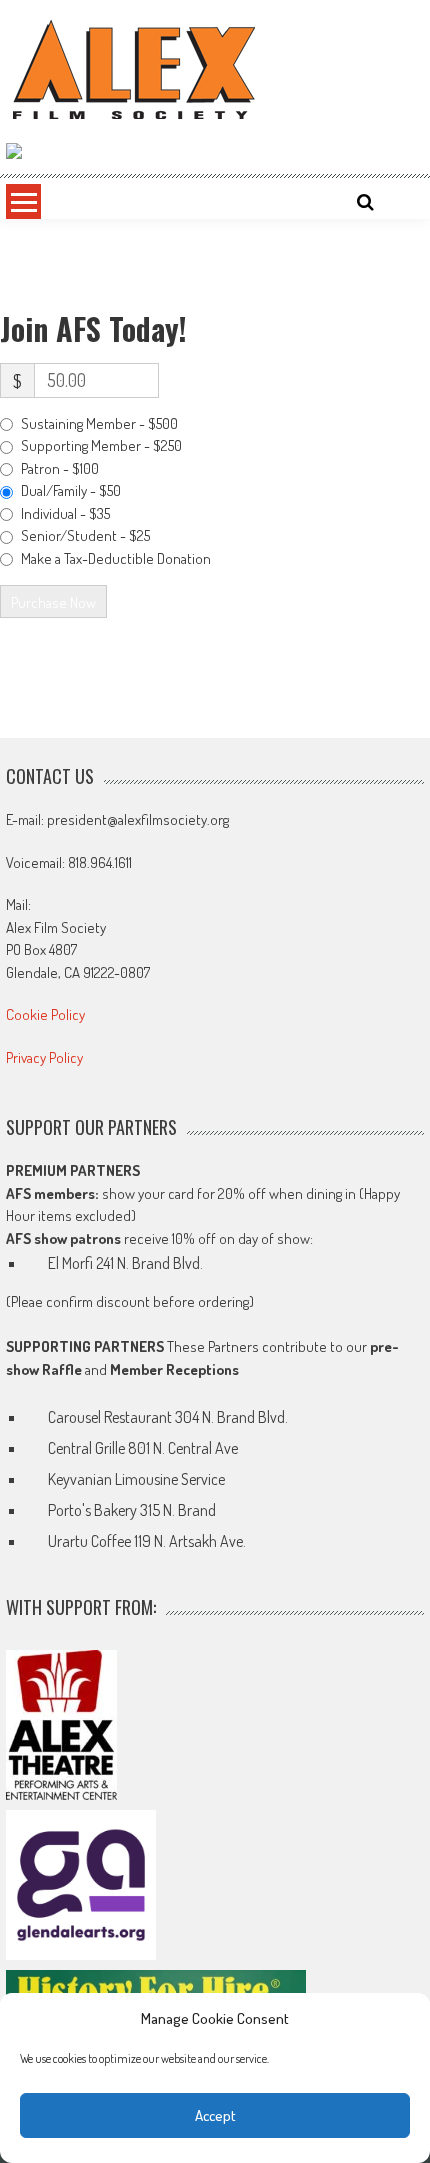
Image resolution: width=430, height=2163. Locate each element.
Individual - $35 (65, 513)
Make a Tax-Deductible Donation (116, 558)
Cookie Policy (45, 1014)
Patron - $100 (60, 468)
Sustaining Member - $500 (99, 423)
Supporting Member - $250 (101, 445)
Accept (215, 2115)
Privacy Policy (44, 1057)
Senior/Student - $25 (85, 535)
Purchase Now (53, 602)
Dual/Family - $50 (71, 490)
